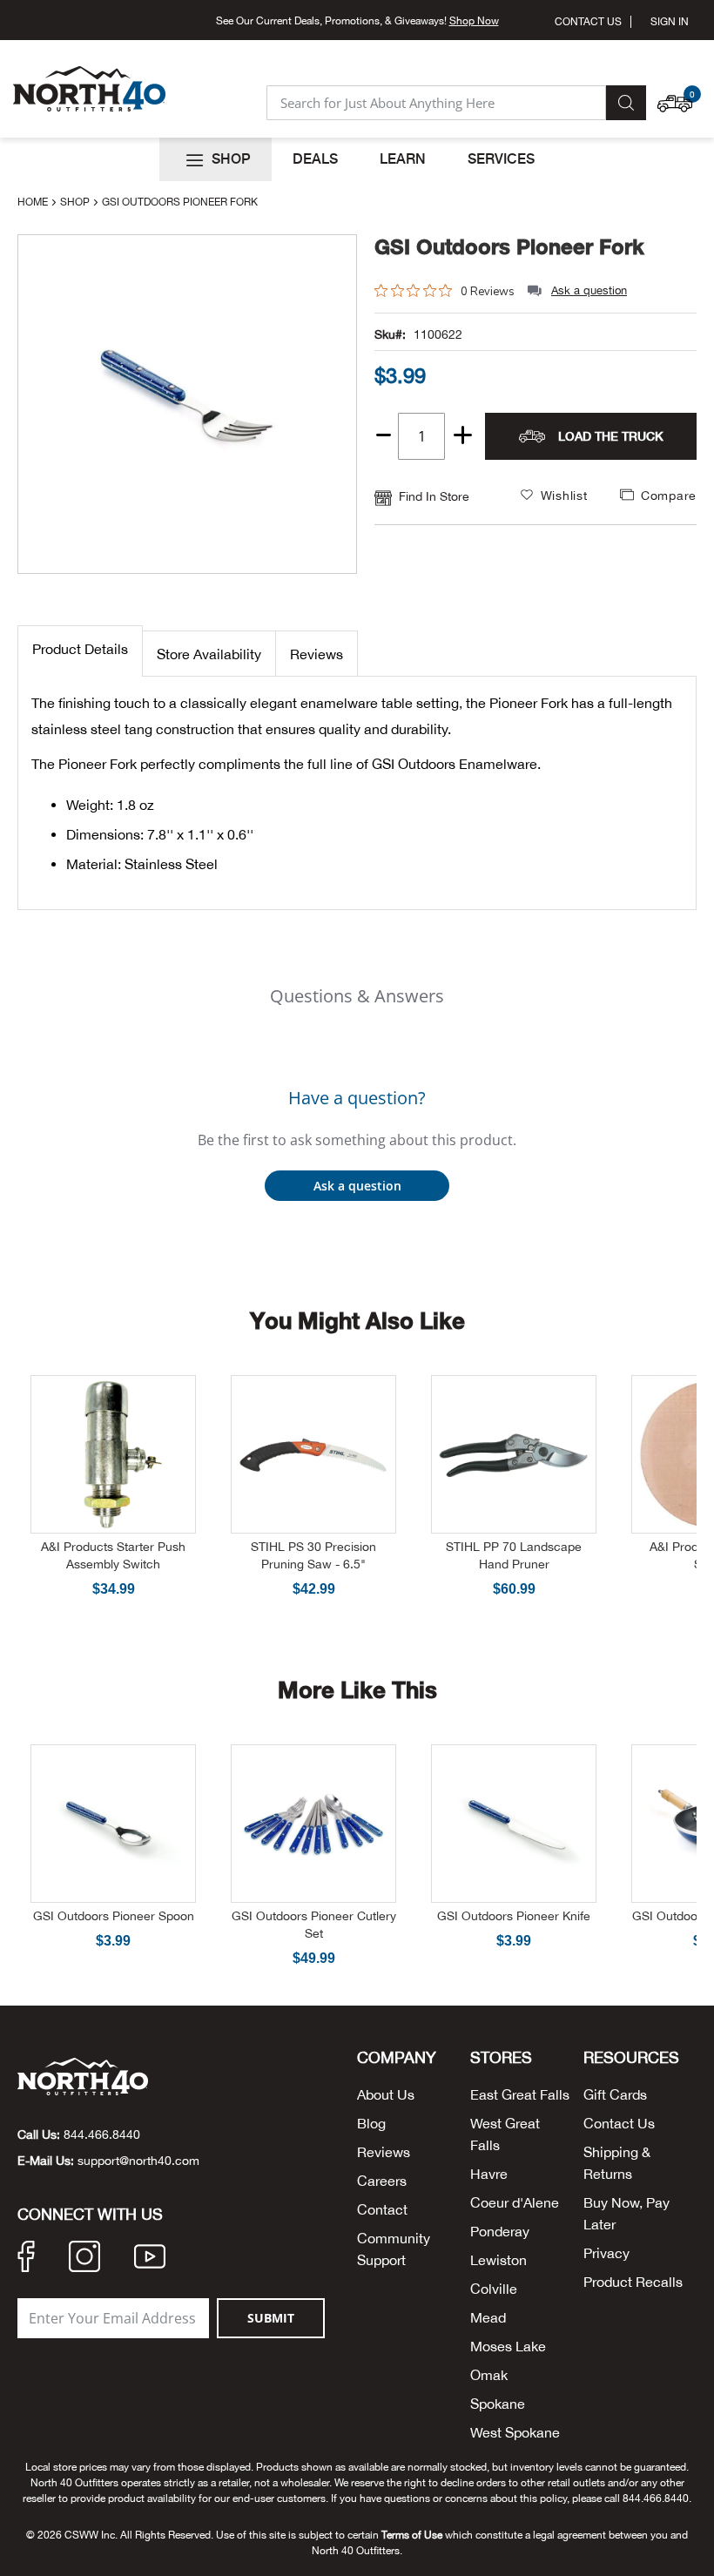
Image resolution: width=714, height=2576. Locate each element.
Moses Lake (508, 2346)
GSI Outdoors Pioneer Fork (509, 247)
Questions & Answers (357, 996)
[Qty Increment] (463, 436)
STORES (501, 2058)
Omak (489, 2375)
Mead (488, 2317)
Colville (494, 2289)
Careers (382, 2181)
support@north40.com (138, 2161)
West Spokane (515, 2432)
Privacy (606, 2253)
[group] (535, 375)
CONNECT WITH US (90, 2215)
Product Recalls (633, 2282)
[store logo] (89, 89)
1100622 (438, 334)
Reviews (317, 654)
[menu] (357, 159)
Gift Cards (615, 2094)
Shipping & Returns (617, 2163)
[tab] (80, 651)
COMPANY (397, 2058)
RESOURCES (631, 2058)
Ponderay (500, 2231)
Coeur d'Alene (515, 2202)
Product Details (80, 649)
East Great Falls (520, 2094)
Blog (371, 2123)
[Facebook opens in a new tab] (26, 2259)
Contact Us (588, 22)
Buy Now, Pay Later (626, 2213)
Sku (385, 334)
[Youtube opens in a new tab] (150, 2259)
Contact (382, 2209)
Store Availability (209, 654)
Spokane (498, 2404)
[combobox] (436, 103)
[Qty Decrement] (384, 429)
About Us (386, 2094)
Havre (489, 2174)
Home (34, 202)
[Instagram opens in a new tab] (84, 2259)
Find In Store (434, 496)
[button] (679, 95)
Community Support (394, 2249)
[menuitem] (216, 159)
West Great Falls (505, 2134)
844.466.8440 (102, 2134)
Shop (76, 202)
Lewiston (498, 2260)
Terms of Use (412, 2535)
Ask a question (589, 290)
